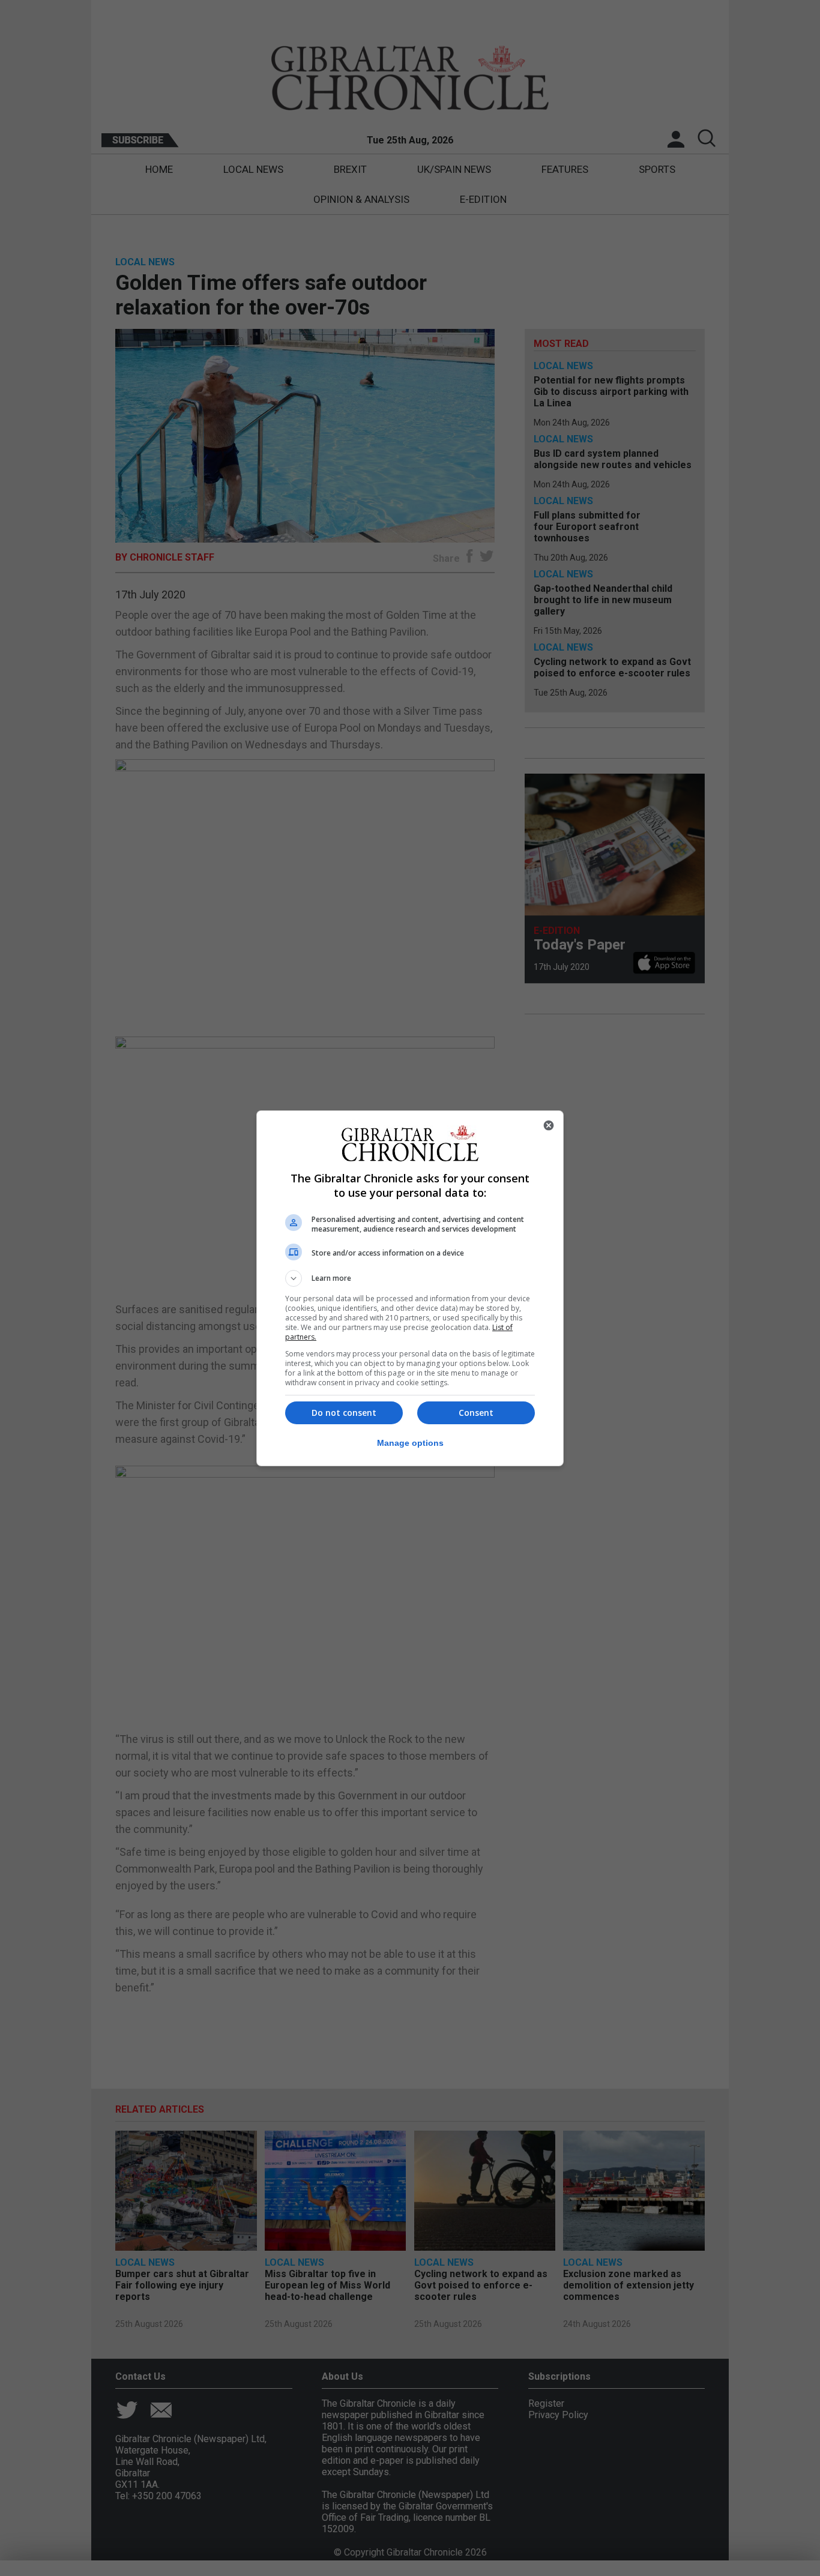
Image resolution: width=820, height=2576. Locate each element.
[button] (410, 1278)
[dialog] (410, 1288)
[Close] (549, 1125)
